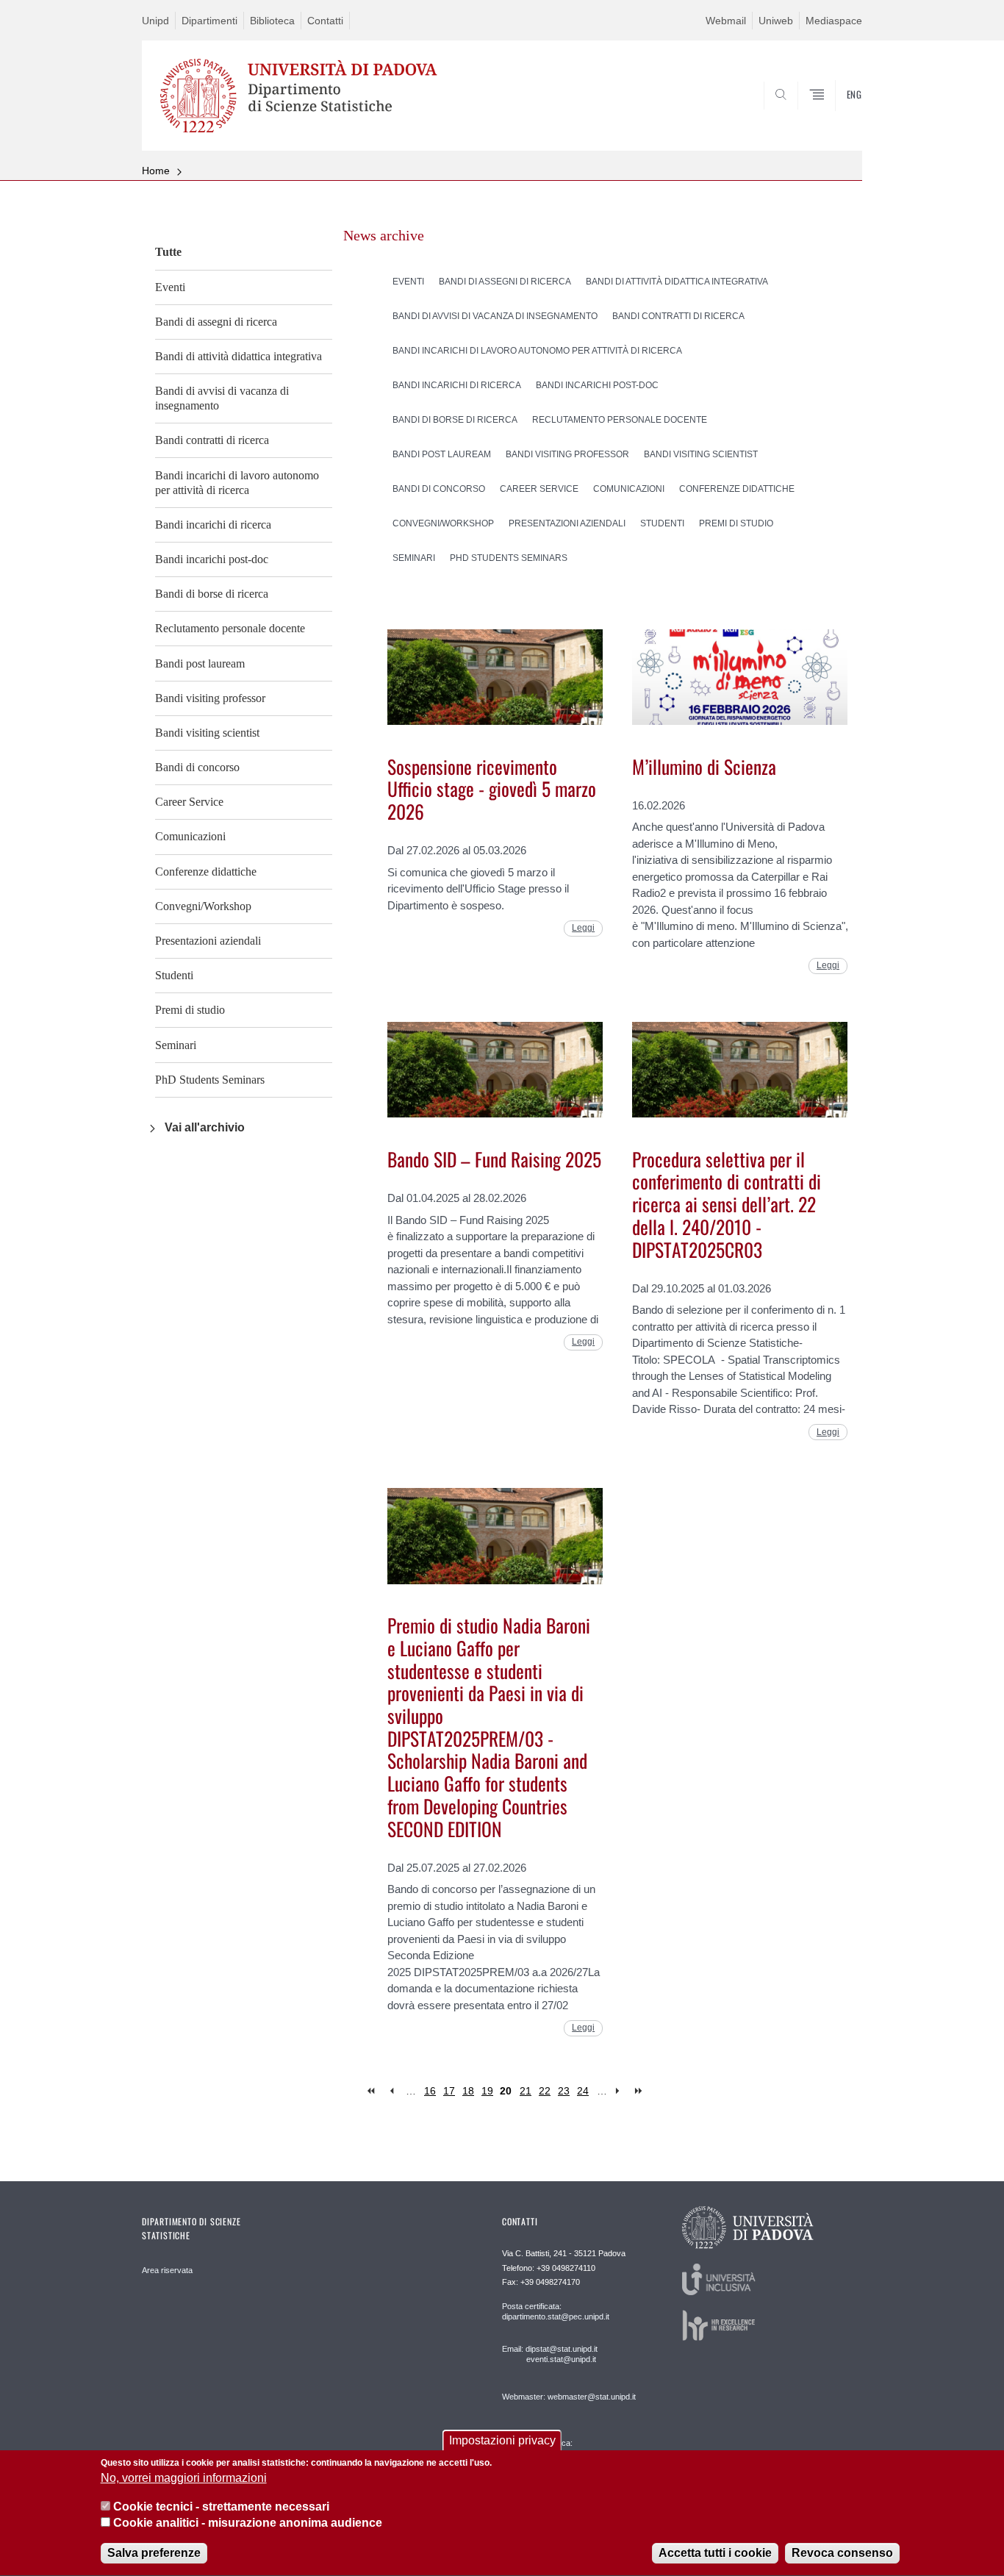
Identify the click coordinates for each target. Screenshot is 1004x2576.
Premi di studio (190, 1010)
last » (640, 2091)
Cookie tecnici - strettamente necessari (221, 2507)
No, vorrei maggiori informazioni (184, 2479)
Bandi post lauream (200, 663)
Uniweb (776, 21)
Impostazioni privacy (502, 2440)
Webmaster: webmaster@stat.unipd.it (569, 2397)
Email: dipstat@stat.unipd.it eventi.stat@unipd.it (550, 2354)
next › (621, 2091)
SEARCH (836, 115)
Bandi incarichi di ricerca (213, 525)
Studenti (174, 975)
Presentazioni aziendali (208, 941)
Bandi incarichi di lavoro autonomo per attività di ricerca (237, 483)
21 (526, 2091)
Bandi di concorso (197, 767)
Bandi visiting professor (210, 698)
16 (430, 2091)
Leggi (583, 928)
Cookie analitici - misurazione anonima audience (248, 2523)
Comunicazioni (190, 836)
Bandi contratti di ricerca (212, 440)
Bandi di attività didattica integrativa (239, 356)
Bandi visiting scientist (207, 733)
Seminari (176, 1045)
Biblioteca (272, 21)
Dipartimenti (209, 21)
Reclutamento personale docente (230, 628)
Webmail (726, 21)
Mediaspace (834, 21)
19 (487, 2091)
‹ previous (391, 2091)
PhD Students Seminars (210, 1080)
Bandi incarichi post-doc (212, 559)
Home (156, 171)
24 (583, 2091)
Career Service (189, 802)
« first (372, 2091)
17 (449, 2091)
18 (468, 2091)
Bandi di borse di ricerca (212, 594)
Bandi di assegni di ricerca (216, 322)
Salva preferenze (154, 2554)
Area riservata (167, 2270)
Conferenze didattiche (206, 872)
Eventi (170, 287)
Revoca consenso (842, 2554)
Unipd (155, 21)
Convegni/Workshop (203, 906)
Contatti (325, 21)
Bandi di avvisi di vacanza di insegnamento (222, 398)
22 (545, 2091)
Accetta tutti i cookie (715, 2554)
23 (564, 2091)
